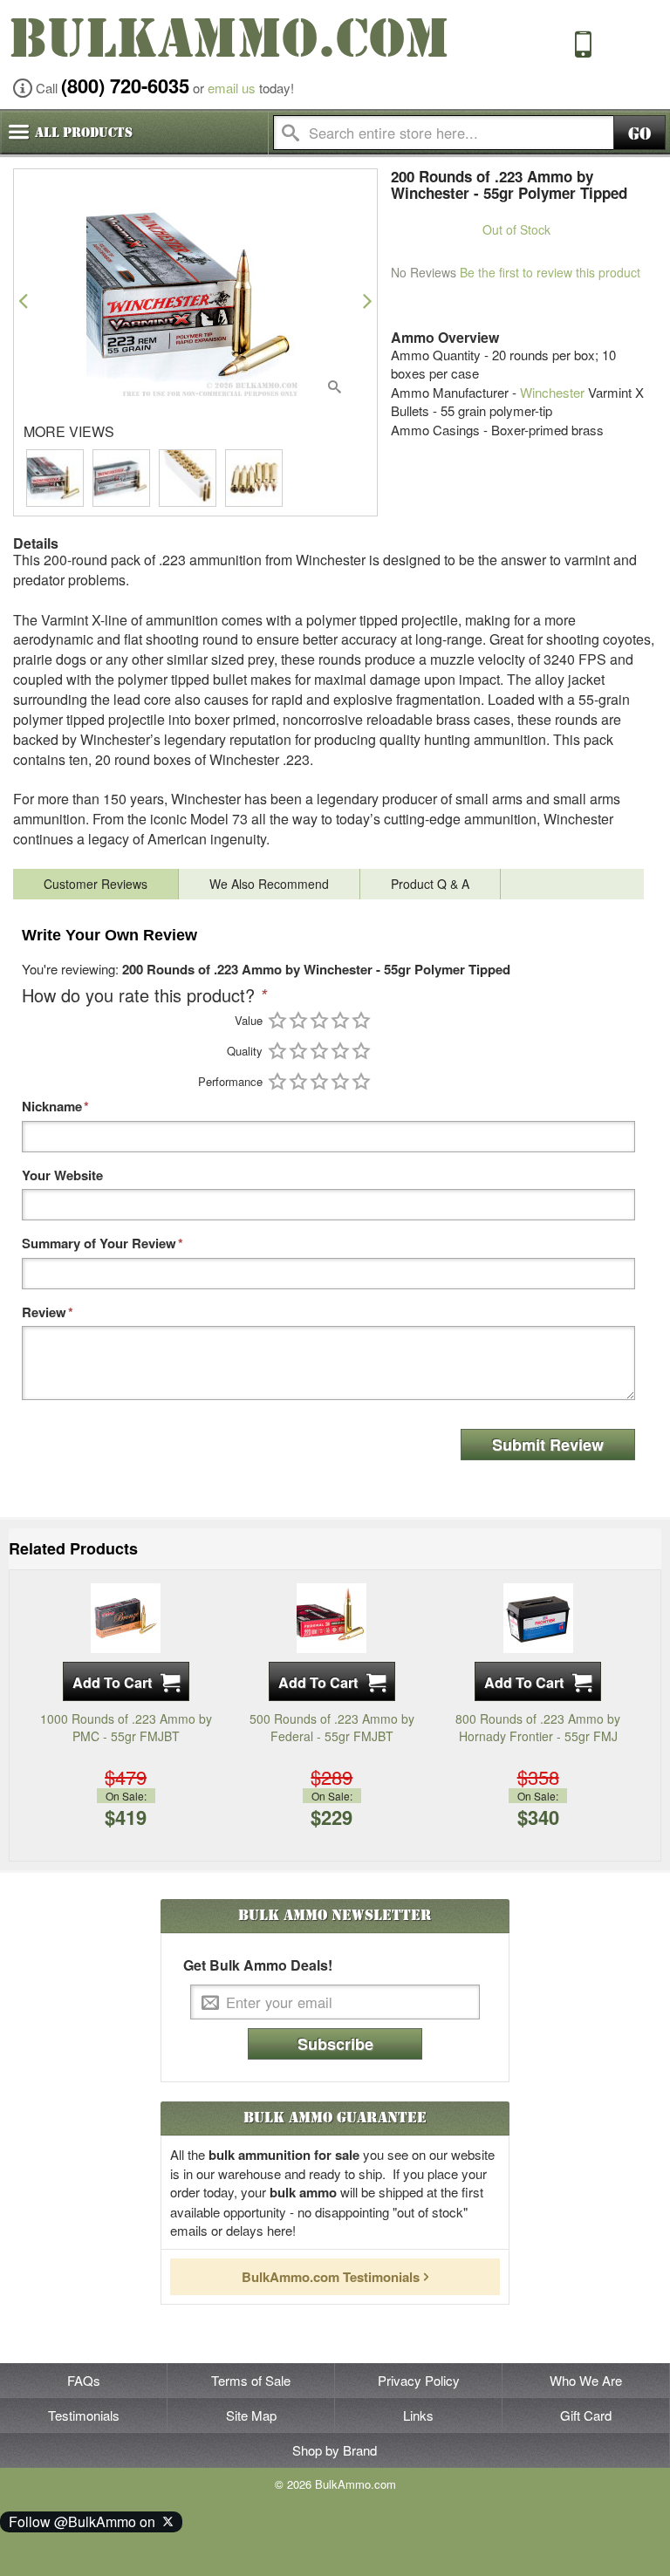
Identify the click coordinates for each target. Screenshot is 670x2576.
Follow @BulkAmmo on (85, 2521)
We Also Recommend (269, 884)
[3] (319, 1020)
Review (44, 1312)
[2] (298, 1020)
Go (639, 134)
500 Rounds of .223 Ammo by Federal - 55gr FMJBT (332, 1727)
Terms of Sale (251, 2380)
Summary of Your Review (99, 1244)
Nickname (52, 1107)
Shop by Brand (335, 2450)
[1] (277, 1020)
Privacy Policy (419, 2380)
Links (418, 2415)
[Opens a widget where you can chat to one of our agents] (66, 2545)
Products (84, 133)
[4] (340, 1020)
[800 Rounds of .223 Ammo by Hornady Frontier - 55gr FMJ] (538, 1616)
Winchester (552, 392)
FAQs (84, 2380)
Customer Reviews (96, 884)
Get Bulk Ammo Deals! (258, 1965)
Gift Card (586, 2415)
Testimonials (84, 2415)
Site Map (251, 2415)
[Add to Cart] (126, 1681)
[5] (361, 1020)
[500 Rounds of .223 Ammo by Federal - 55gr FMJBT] (332, 1616)
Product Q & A (430, 884)
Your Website (62, 1175)
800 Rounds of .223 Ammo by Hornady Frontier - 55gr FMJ (538, 1727)
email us (232, 88)
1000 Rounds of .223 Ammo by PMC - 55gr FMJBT (126, 1727)
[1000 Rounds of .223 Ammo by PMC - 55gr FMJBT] (126, 1616)
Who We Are (586, 2380)
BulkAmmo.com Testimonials (331, 2277)
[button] (23, 301)
